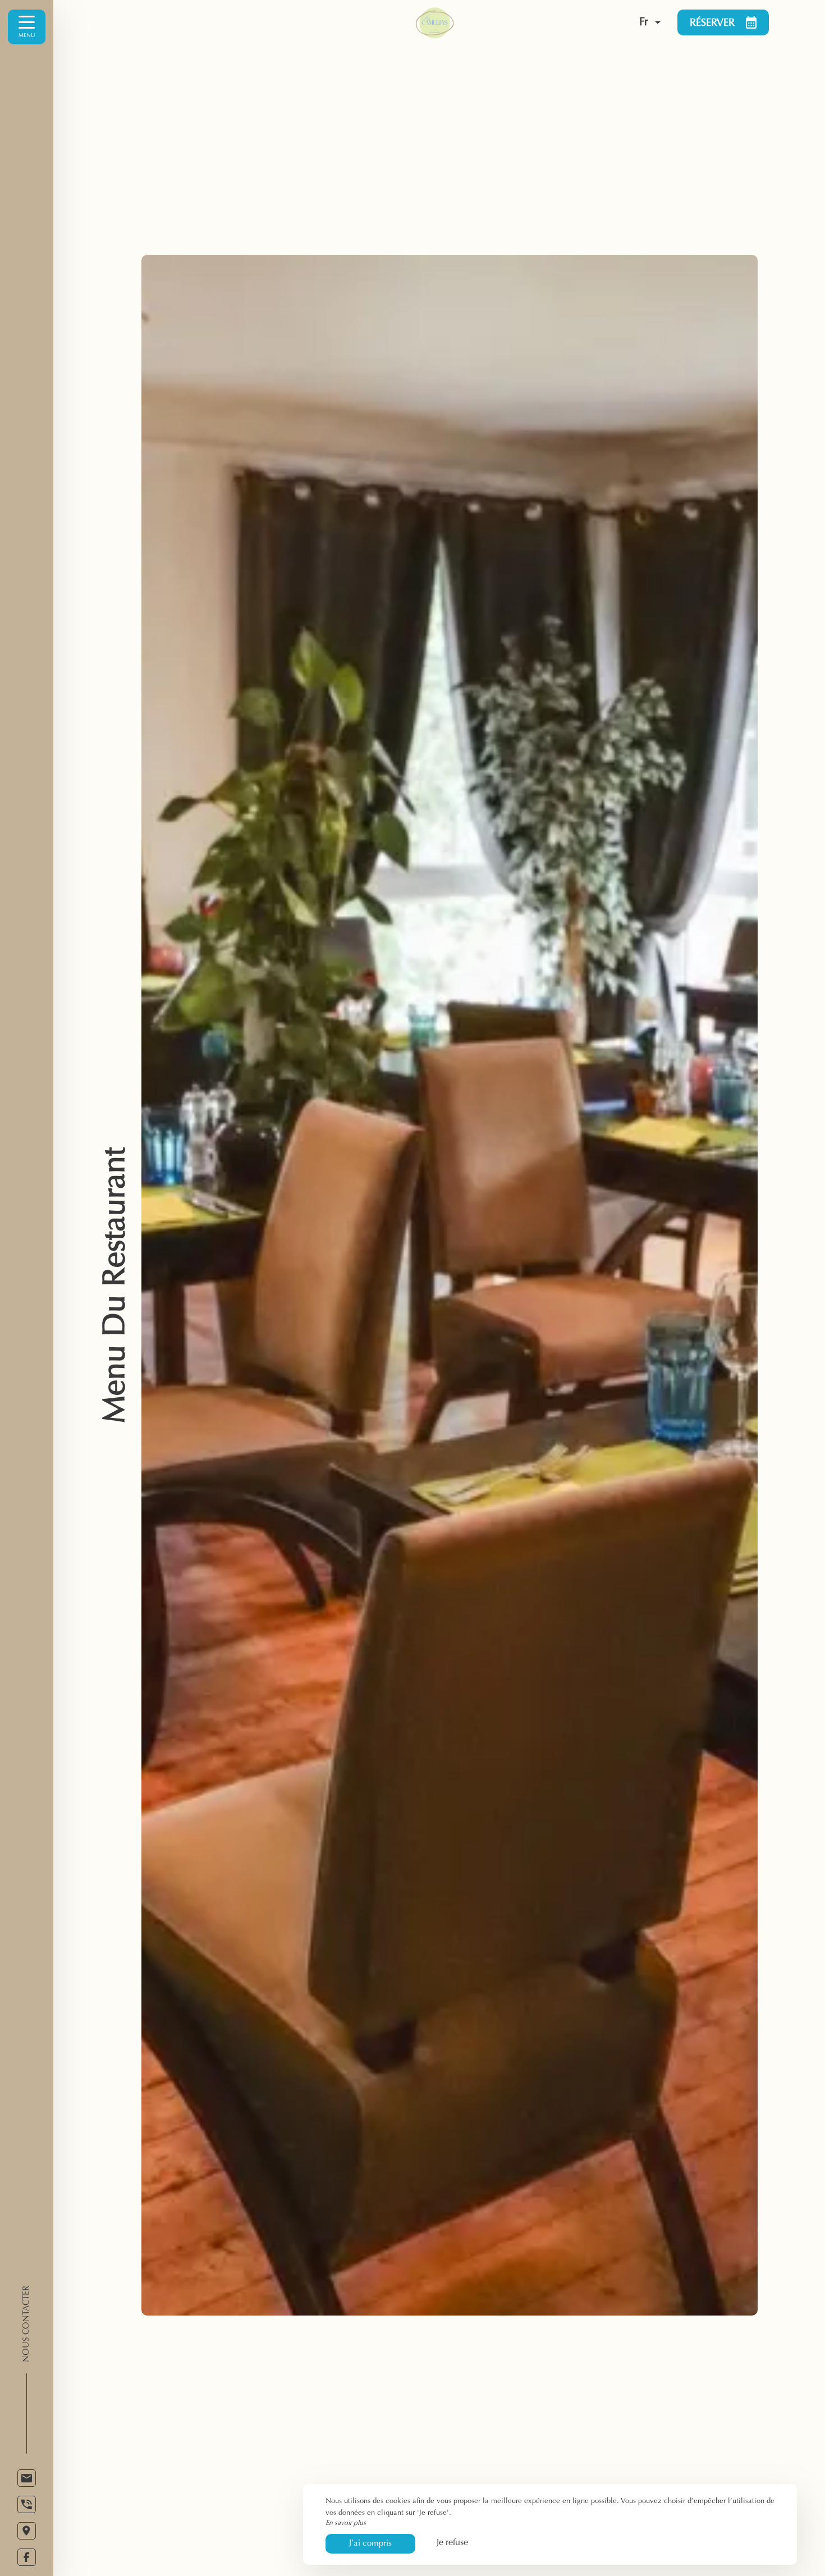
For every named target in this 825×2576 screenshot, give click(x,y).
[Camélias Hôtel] (492, 22)
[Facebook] (27, 2557)
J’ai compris (370, 2544)
